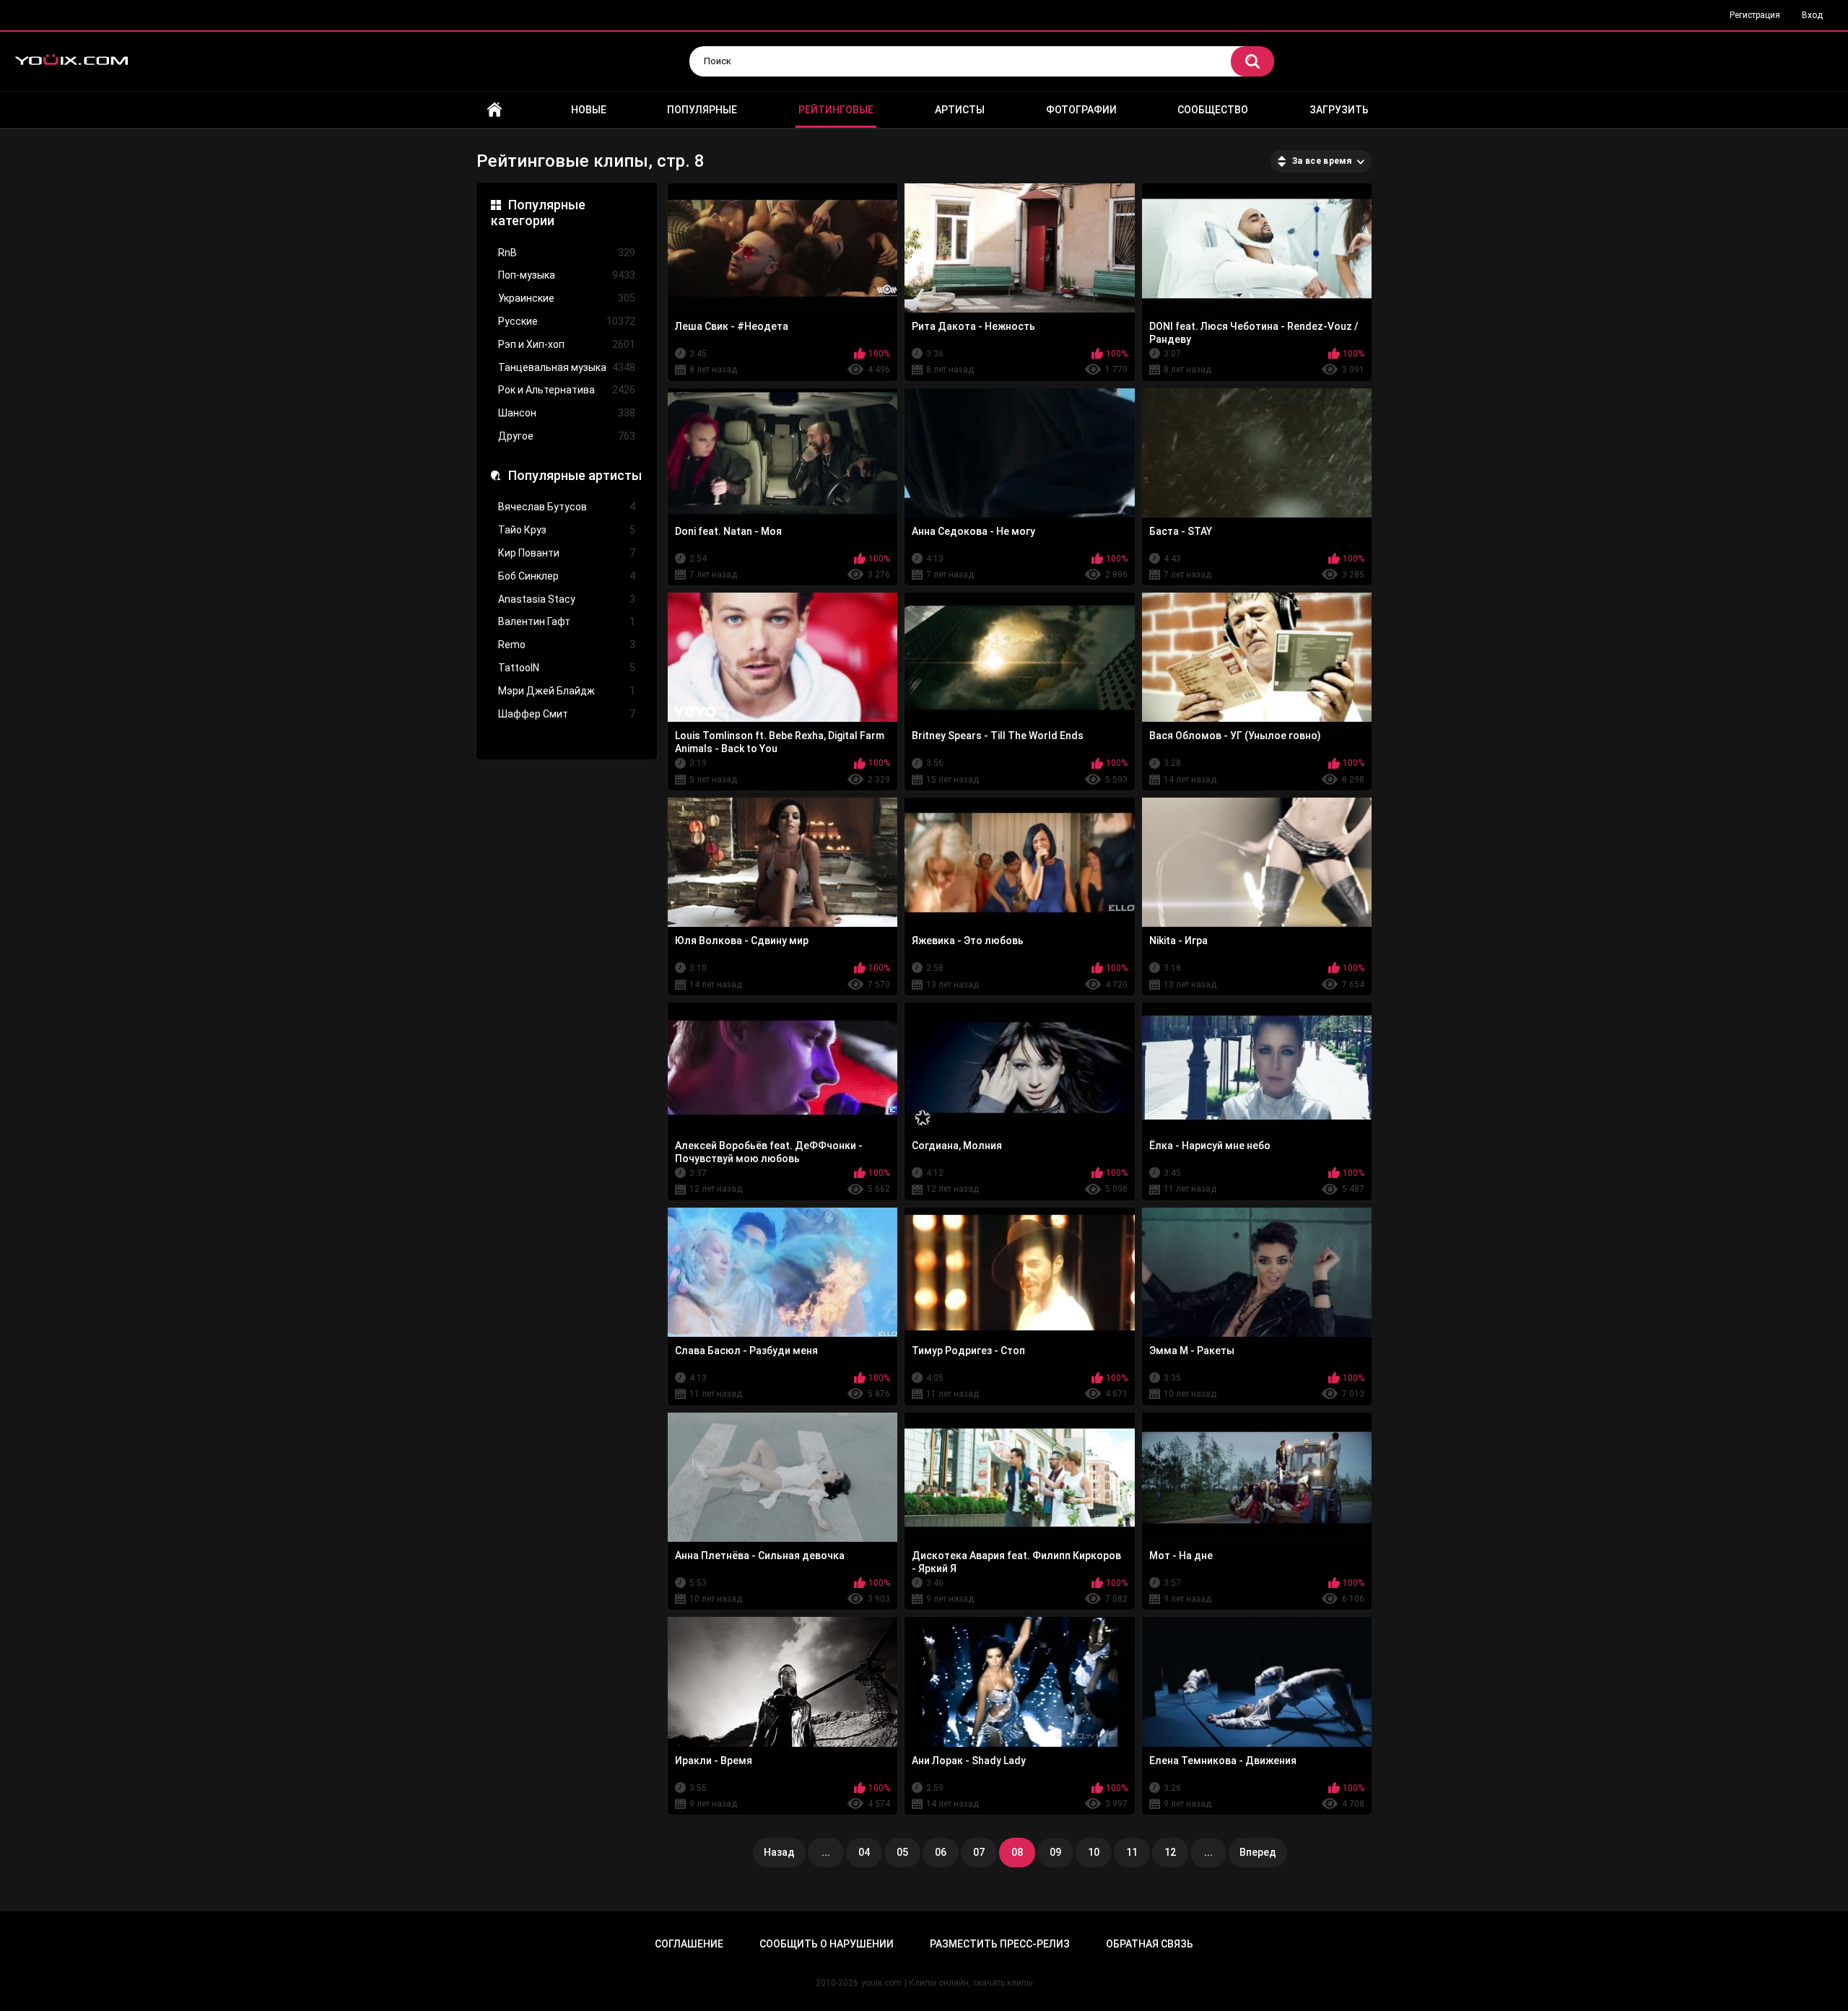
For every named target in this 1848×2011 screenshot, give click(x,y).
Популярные (702, 110)
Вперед (1258, 1852)
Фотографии (1081, 110)
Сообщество (1213, 110)
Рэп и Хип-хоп (567, 344)
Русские (567, 321)
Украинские (567, 298)
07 (979, 1852)
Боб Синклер (567, 576)
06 (941, 1852)
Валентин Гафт (567, 621)
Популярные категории (538, 213)
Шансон (567, 413)
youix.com (881, 1983)
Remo (567, 645)
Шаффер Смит (567, 714)
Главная (494, 110)
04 (864, 1852)
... (826, 1852)
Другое (567, 436)
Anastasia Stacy (567, 599)
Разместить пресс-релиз (1000, 1944)
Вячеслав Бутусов (567, 507)
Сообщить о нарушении (827, 1944)
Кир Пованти (567, 553)
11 (1132, 1852)
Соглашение (689, 1944)
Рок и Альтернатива (567, 390)
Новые (589, 110)
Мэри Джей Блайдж (567, 691)
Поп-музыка (567, 275)
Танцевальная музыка (567, 367)
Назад (779, 1852)
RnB (567, 253)
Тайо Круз (567, 530)
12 (1170, 1852)
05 (902, 1852)
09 (1055, 1852)
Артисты (960, 110)
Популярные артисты (575, 475)
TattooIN (567, 668)
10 (1094, 1852)
